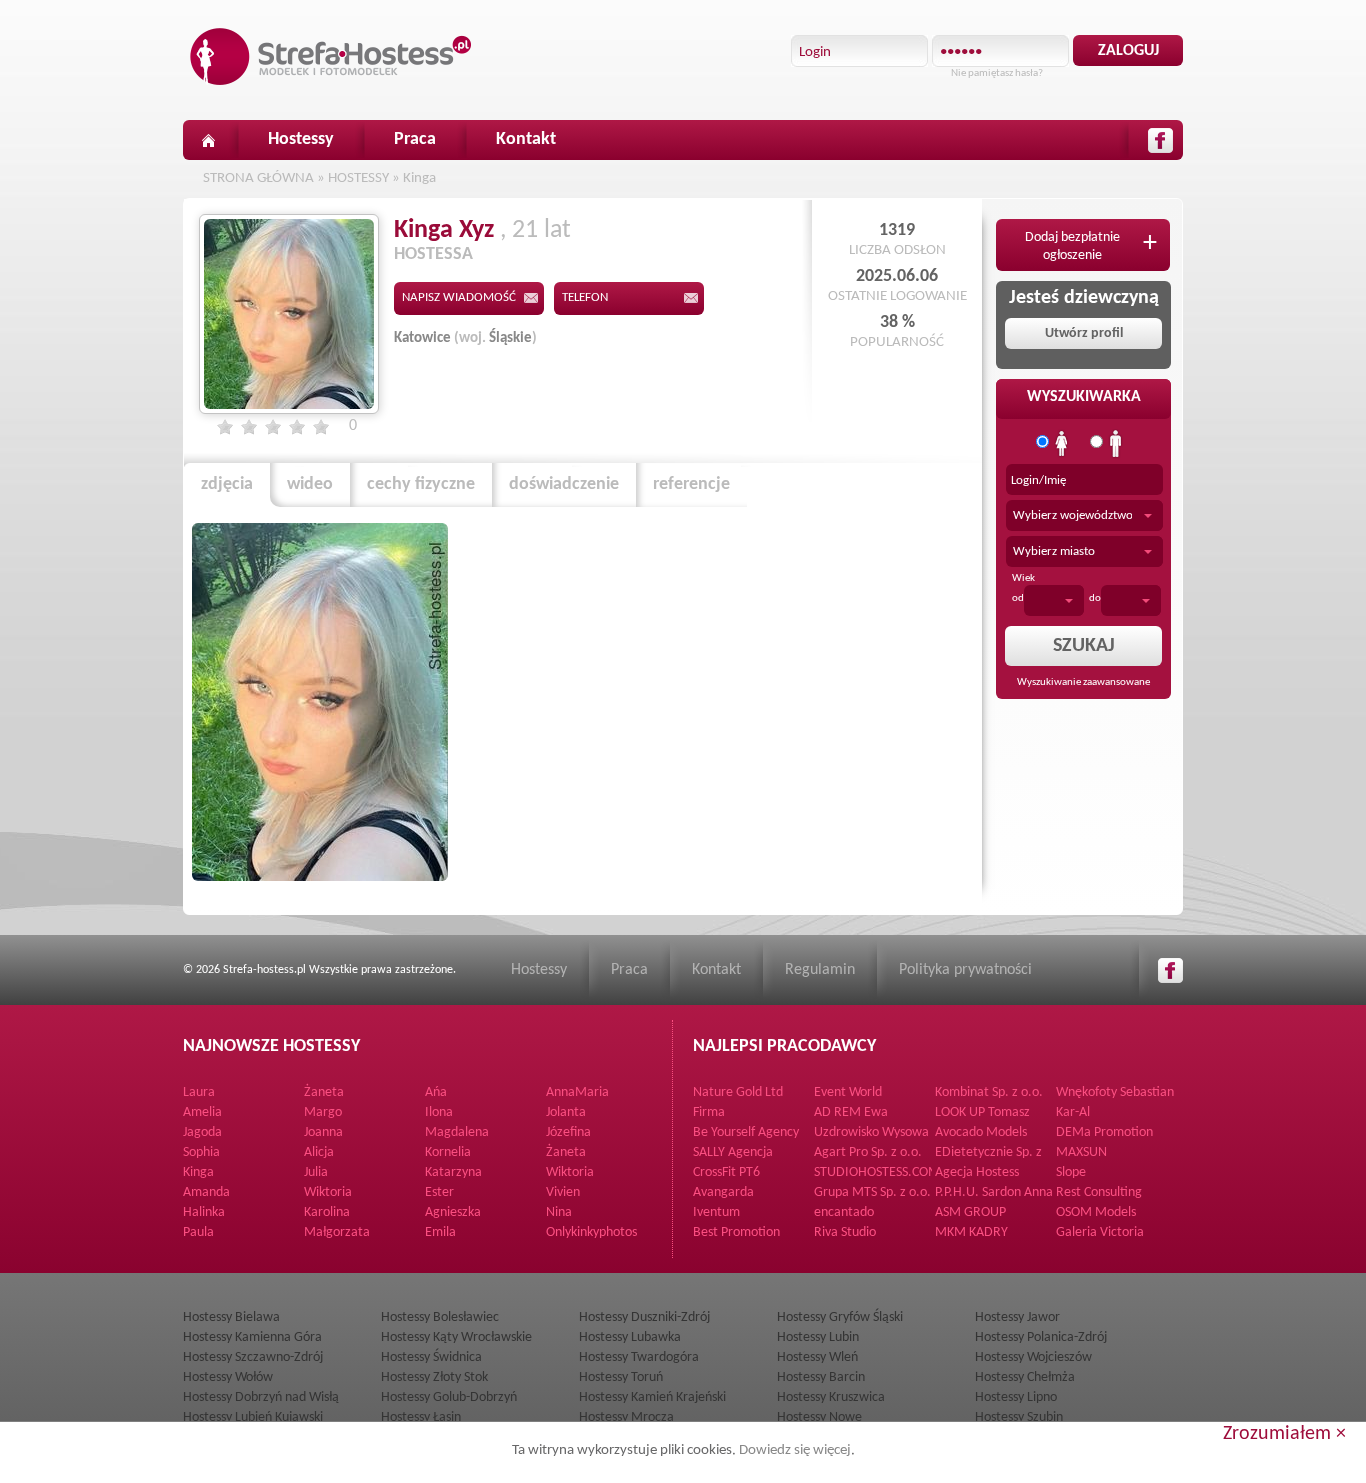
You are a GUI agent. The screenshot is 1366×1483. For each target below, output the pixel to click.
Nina (559, 1212)
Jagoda (202, 1132)
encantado (844, 1212)
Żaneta (324, 1092)
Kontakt (526, 139)
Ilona (439, 1112)
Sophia (201, 1152)
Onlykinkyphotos (591, 1232)
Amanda (206, 1192)
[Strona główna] (208, 140)
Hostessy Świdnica (431, 1357)
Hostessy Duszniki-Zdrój (644, 1317)
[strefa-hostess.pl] (331, 56)
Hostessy (301, 139)
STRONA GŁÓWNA (258, 178)
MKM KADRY (971, 1232)
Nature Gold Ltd (738, 1092)
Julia (316, 1172)
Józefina (568, 1132)
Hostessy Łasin (421, 1417)
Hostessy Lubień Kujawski (253, 1417)
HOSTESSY (358, 178)
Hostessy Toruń (621, 1377)
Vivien (563, 1192)
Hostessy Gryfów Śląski (840, 1317)
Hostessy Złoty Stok (434, 1377)
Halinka (204, 1212)
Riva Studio (845, 1232)
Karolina (327, 1212)
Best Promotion (736, 1232)
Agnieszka (453, 1212)
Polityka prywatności (965, 970)
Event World (848, 1092)
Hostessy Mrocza (626, 1417)
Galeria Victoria (1100, 1232)
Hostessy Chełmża (1025, 1377)
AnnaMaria (577, 1092)
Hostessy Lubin (818, 1337)
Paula (198, 1232)
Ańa (436, 1092)
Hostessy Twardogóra (639, 1357)
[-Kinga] (320, 702)
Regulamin (820, 970)
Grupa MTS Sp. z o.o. (872, 1192)
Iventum (716, 1212)
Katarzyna (453, 1172)
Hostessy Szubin (1019, 1417)
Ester (439, 1192)
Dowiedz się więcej (795, 1450)
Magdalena (457, 1132)
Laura (199, 1092)
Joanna (323, 1132)
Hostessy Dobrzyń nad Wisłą (261, 1397)
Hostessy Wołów (228, 1377)
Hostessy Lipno (1016, 1397)
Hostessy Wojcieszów (1033, 1357)
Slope (1071, 1172)
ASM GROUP (970, 1212)
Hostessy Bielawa (231, 1317)
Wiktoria (570, 1172)
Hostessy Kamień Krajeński (652, 1397)
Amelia (202, 1112)
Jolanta (566, 1112)
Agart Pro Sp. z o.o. (868, 1152)
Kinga (419, 178)
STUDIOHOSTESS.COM (877, 1172)
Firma (709, 1112)
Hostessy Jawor (1017, 1317)
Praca (415, 139)
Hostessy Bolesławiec (440, 1317)
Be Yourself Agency (746, 1132)
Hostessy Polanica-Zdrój (1041, 1337)
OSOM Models (1096, 1212)
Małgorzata (337, 1232)
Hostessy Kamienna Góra (252, 1337)
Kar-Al (1073, 1112)
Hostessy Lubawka (630, 1337)
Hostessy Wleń (817, 1357)
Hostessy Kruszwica (831, 1397)
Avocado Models (981, 1132)
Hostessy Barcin (821, 1377)
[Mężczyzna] (1116, 444)
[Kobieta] (1062, 444)
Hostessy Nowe (819, 1417)
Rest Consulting (1099, 1192)
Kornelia (448, 1152)
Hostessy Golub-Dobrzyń (449, 1397)
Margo (323, 1112)
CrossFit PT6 (726, 1172)
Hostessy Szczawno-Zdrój (253, 1357)
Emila (440, 1232)
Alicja (319, 1152)
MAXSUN (1081, 1152)
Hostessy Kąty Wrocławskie (456, 1337)
